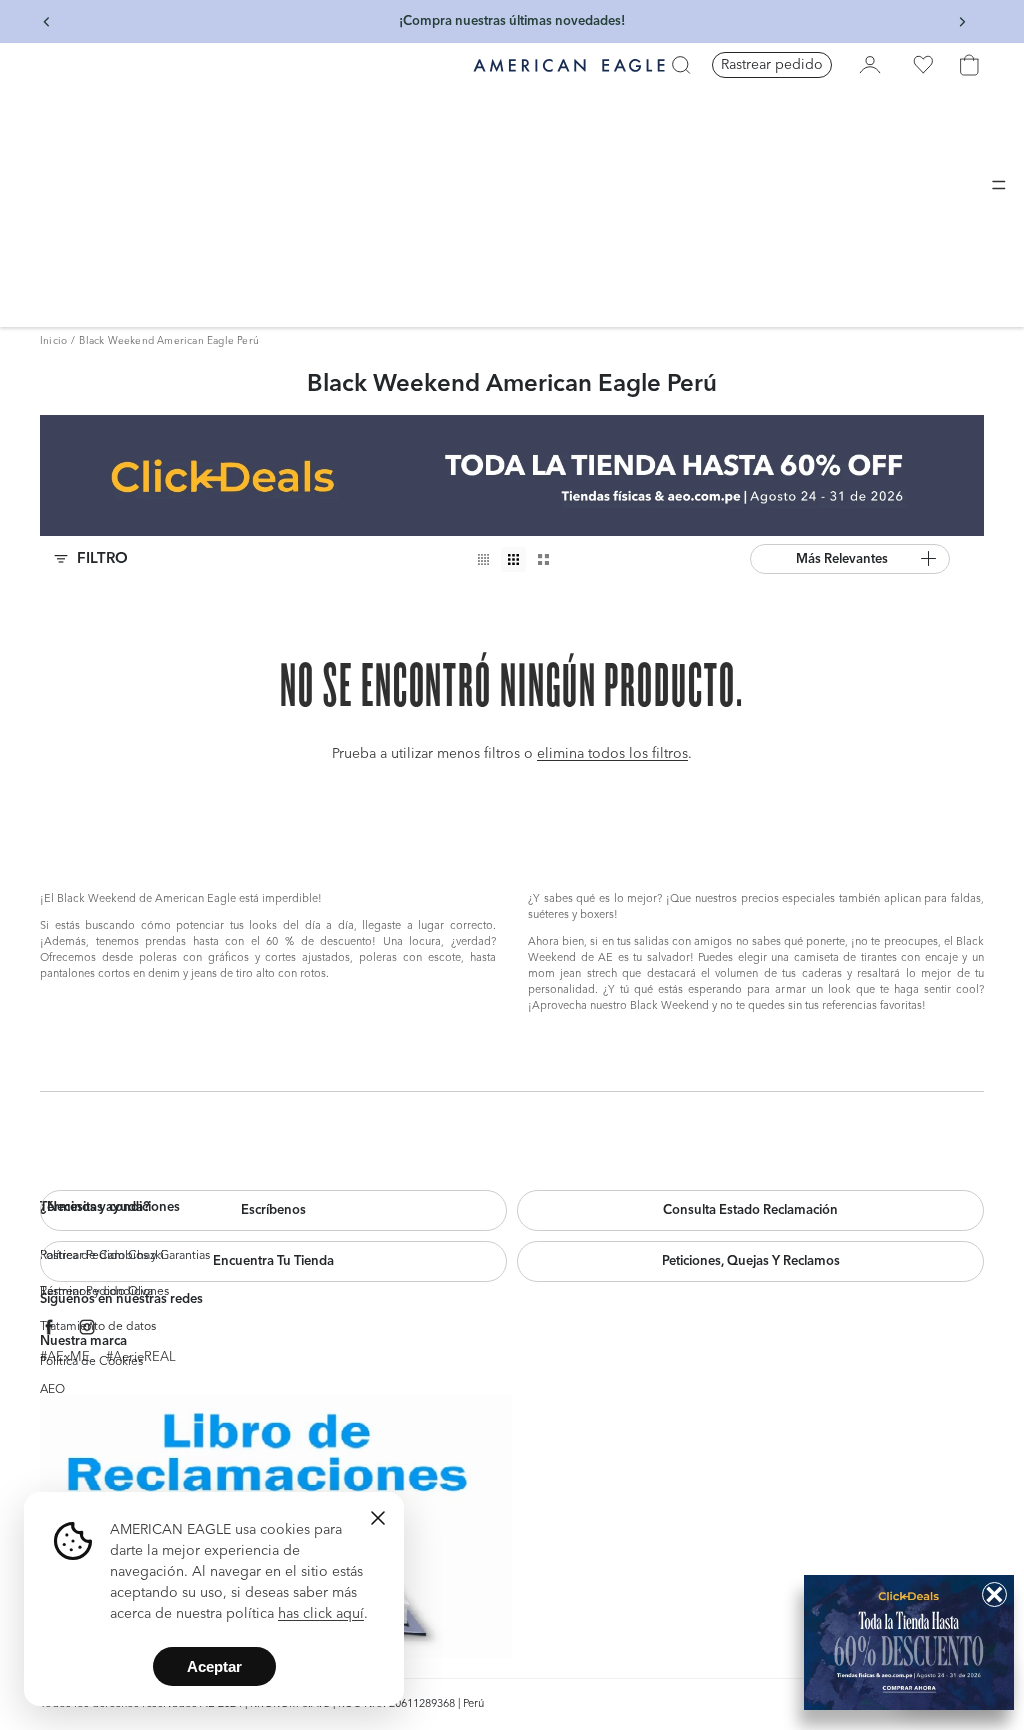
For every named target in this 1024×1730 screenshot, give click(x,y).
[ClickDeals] (909, 1642)
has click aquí (321, 1614)
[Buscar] (681, 65)
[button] (850, 559)
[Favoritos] (923, 65)
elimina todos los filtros (612, 754)
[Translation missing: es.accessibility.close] (378, 1518)
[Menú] (999, 185)
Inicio (53, 341)
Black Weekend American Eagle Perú (169, 341)
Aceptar (214, 1666)
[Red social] (49, 1327)
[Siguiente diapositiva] (962, 22)
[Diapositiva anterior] (47, 22)
